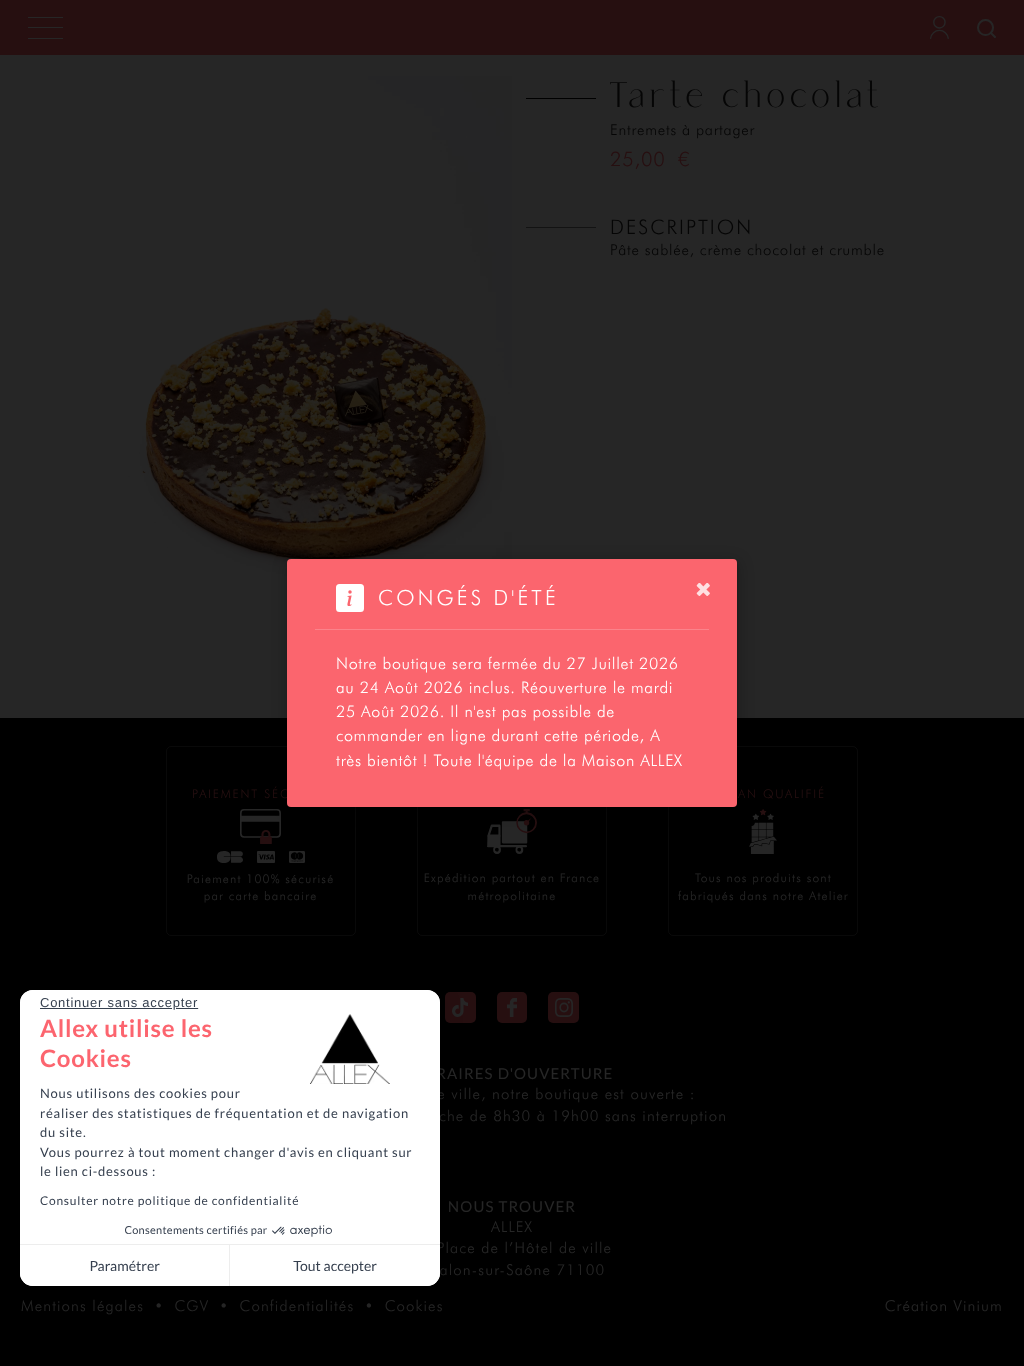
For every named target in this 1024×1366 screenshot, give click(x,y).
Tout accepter (335, 1265)
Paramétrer (124, 1265)
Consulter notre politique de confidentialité (169, 1200)
